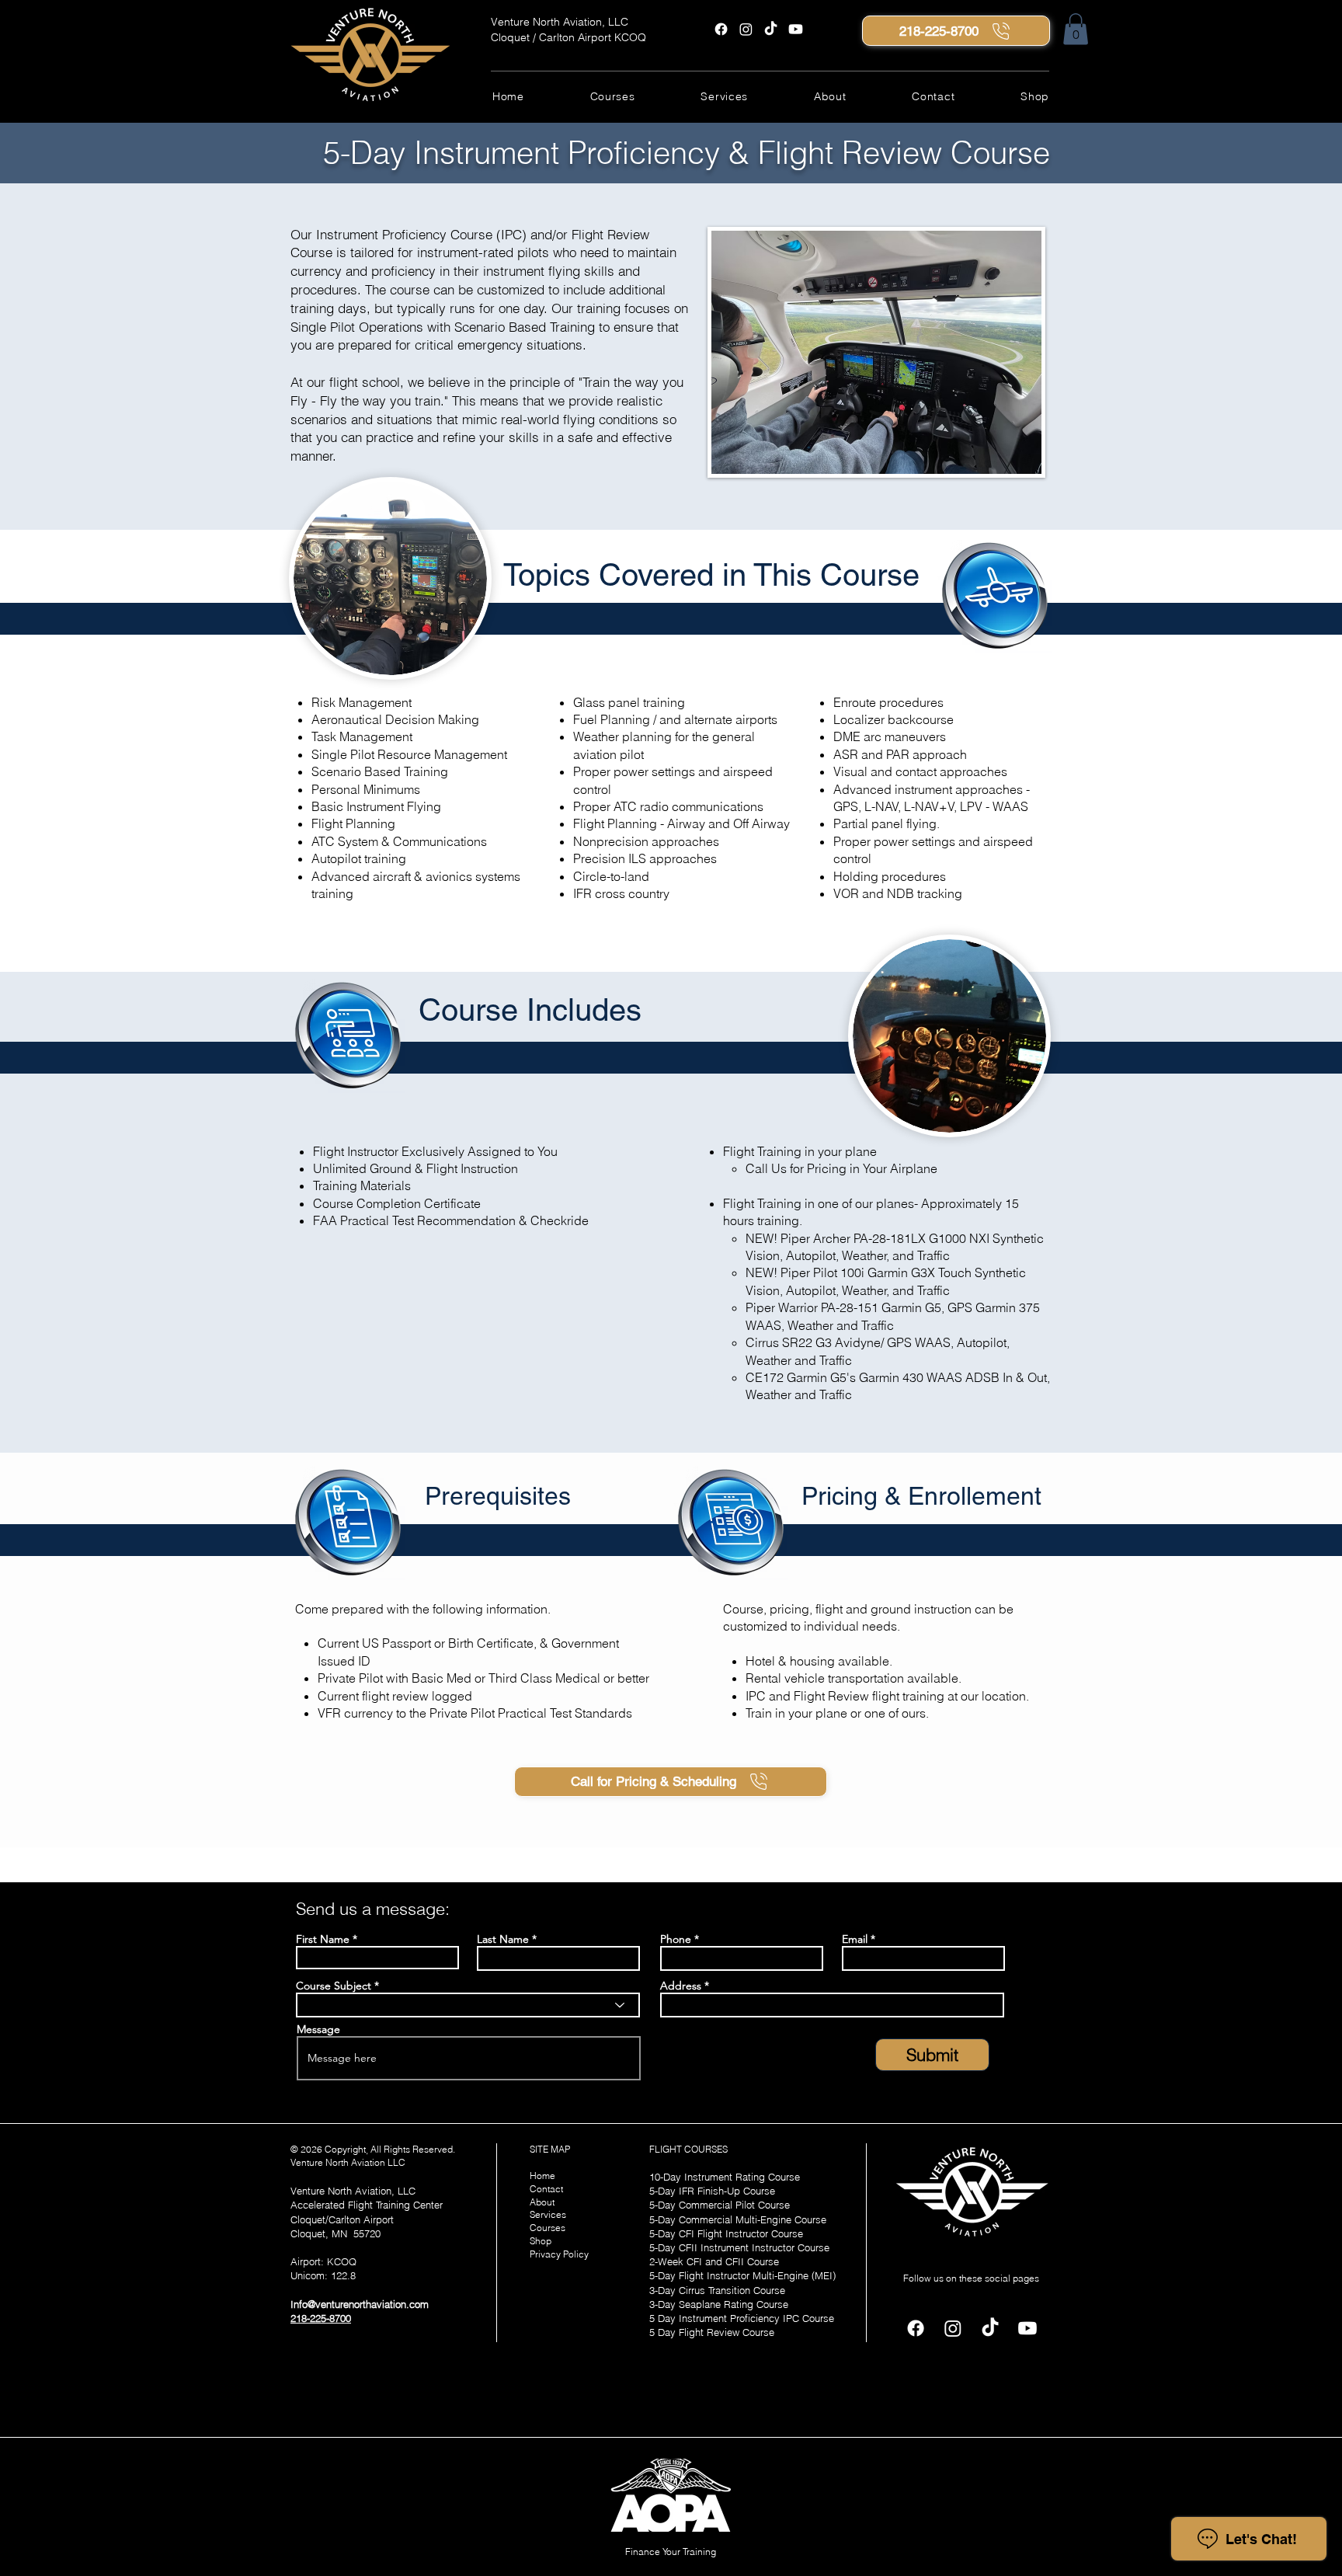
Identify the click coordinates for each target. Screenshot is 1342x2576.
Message (318, 2029)
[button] (1076, 29)
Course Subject (334, 1986)
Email (855, 1939)
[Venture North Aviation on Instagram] (746, 29)
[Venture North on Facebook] (721, 29)
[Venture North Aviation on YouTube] (796, 29)
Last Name (503, 1939)
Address (681, 1986)
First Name (323, 1939)
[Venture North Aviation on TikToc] (771, 29)
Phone (676, 1939)
